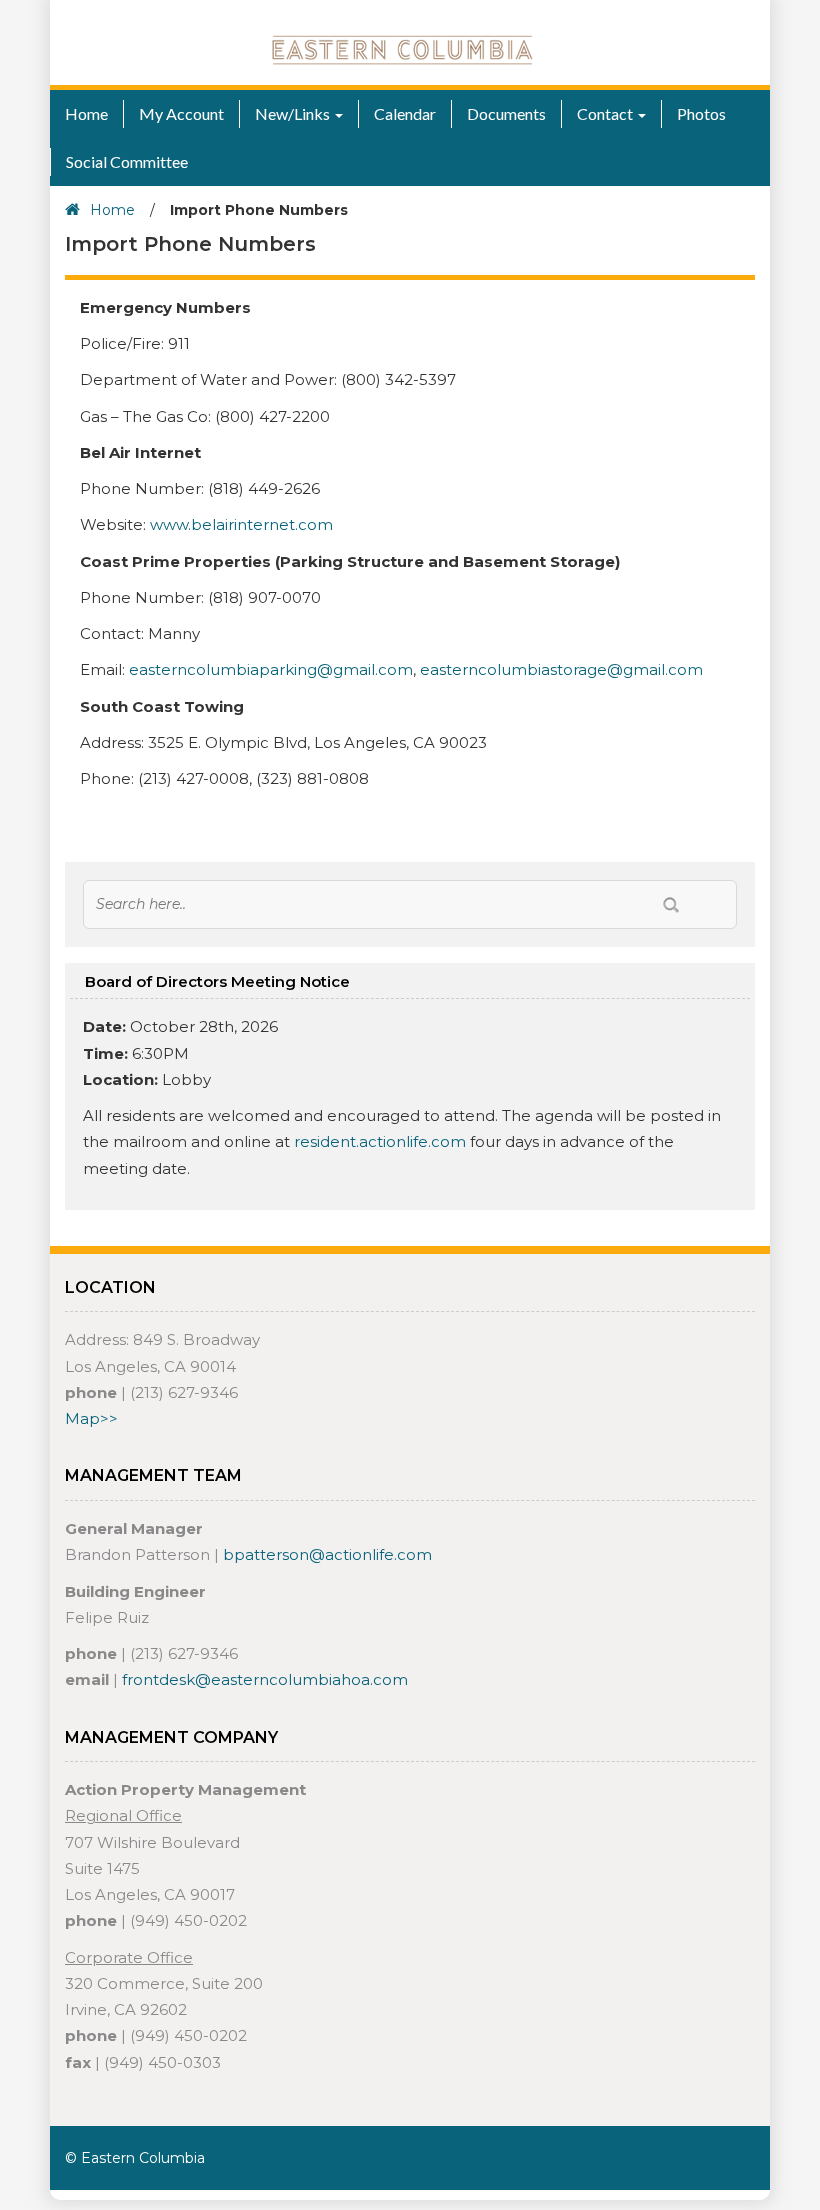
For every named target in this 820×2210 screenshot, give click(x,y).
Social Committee (127, 161)
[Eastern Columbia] (402, 49)
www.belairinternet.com (241, 524)
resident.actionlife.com (380, 1141)
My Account (181, 113)
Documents (506, 113)
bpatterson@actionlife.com (327, 1554)
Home (86, 113)
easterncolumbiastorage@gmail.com (561, 669)
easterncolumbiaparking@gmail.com (271, 669)
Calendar (405, 113)
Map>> (91, 1418)
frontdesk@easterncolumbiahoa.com (265, 1679)
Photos (701, 113)
